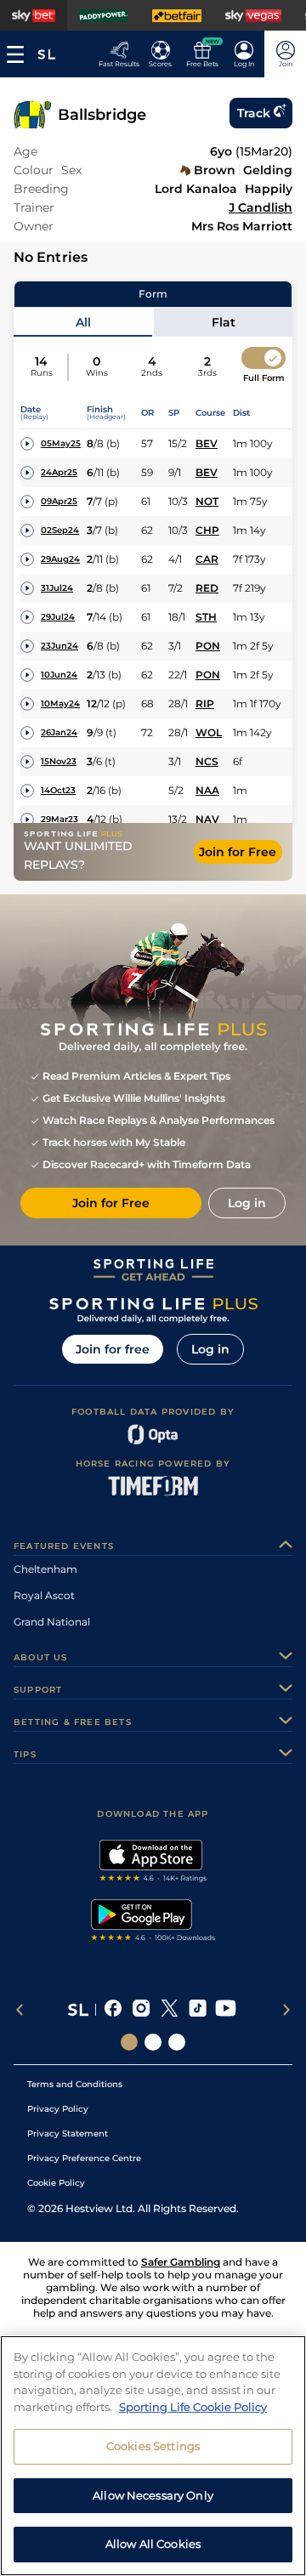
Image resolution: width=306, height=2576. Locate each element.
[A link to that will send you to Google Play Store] (153, 1922)
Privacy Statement (68, 2133)
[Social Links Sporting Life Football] (177, 2042)
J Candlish (261, 207)
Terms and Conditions (75, 2084)
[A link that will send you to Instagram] (142, 2010)
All (83, 322)
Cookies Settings (153, 2446)
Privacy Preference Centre (84, 2158)
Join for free (113, 1349)
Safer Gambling (181, 2262)
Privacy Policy (58, 2109)
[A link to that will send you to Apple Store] (153, 1863)
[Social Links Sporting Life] (129, 2042)
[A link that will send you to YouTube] (226, 2010)
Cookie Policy (56, 2183)
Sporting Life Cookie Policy (193, 2407)
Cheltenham (45, 1569)
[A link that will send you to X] (170, 2010)
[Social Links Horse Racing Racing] (153, 2042)
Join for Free (238, 852)
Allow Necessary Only (153, 2495)
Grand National (52, 1622)
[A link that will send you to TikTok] (198, 2010)
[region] (153, 2456)
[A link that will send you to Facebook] (113, 2010)
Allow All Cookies (153, 2544)
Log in (210, 1349)
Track (254, 113)
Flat (224, 322)
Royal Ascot (44, 1595)
